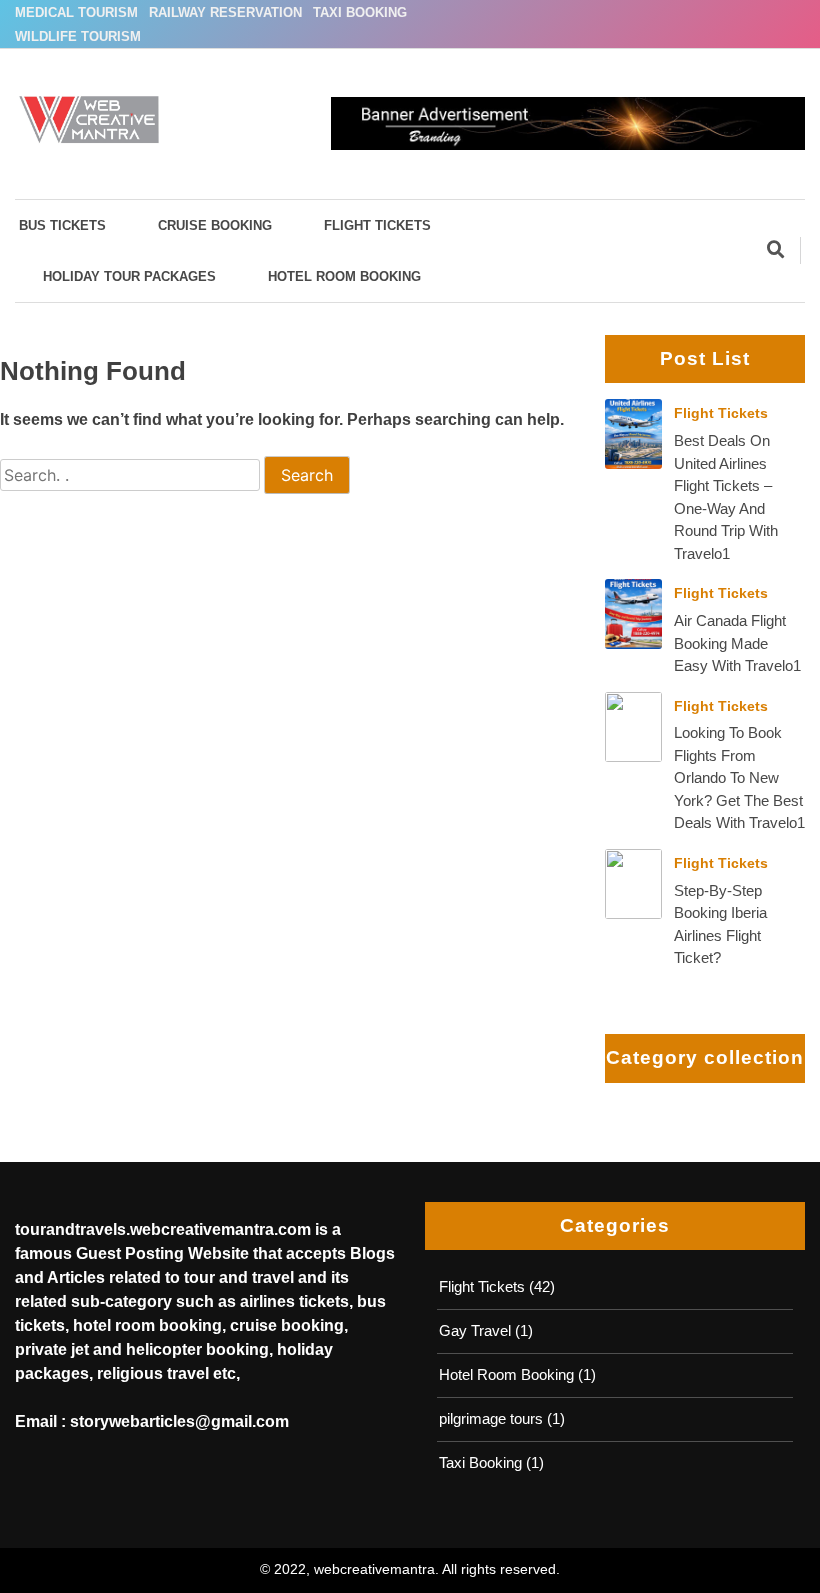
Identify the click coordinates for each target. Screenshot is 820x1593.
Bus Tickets (62, 225)
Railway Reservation (225, 12)
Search (307, 475)
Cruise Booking (215, 225)
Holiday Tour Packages (129, 276)
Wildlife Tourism (78, 36)
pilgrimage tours (491, 1418)
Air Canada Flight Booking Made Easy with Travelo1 (737, 643)
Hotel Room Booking (344, 276)
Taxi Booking (360, 12)
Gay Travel (475, 1330)
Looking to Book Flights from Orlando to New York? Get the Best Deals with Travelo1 (739, 777)
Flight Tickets (377, 225)
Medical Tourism (76, 12)
